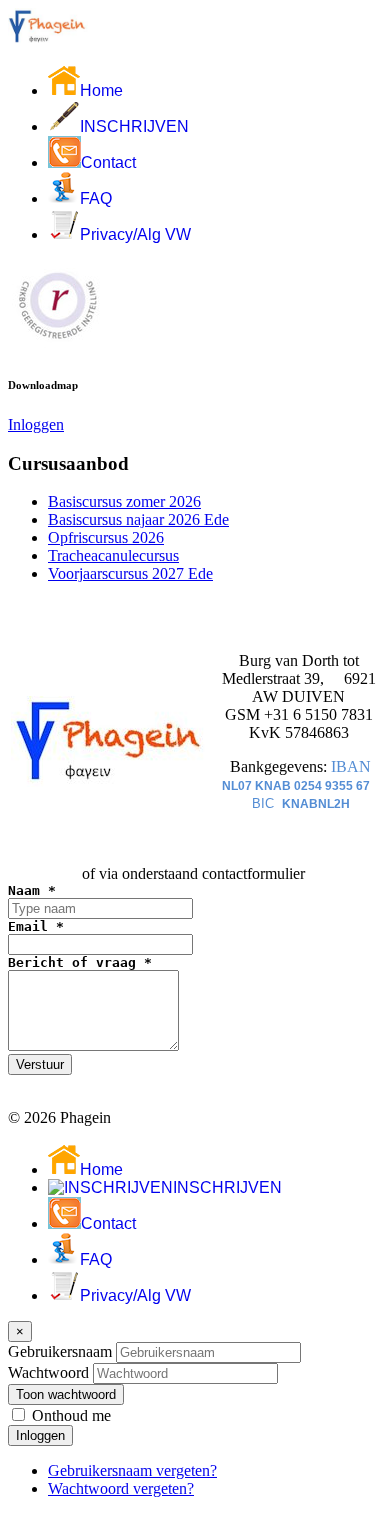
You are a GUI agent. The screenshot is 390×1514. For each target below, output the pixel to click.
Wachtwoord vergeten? (121, 1488)
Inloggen (36, 424)
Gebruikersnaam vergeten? (132, 1470)
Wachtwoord (48, 1372)
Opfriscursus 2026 (106, 537)
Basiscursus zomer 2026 (124, 501)
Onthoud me (71, 1415)
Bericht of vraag (80, 962)
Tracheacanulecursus (113, 555)
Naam (32, 890)
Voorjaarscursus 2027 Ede (130, 573)
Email (36, 926)
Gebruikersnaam (60, 1351)
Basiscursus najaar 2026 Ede (138, 519)
